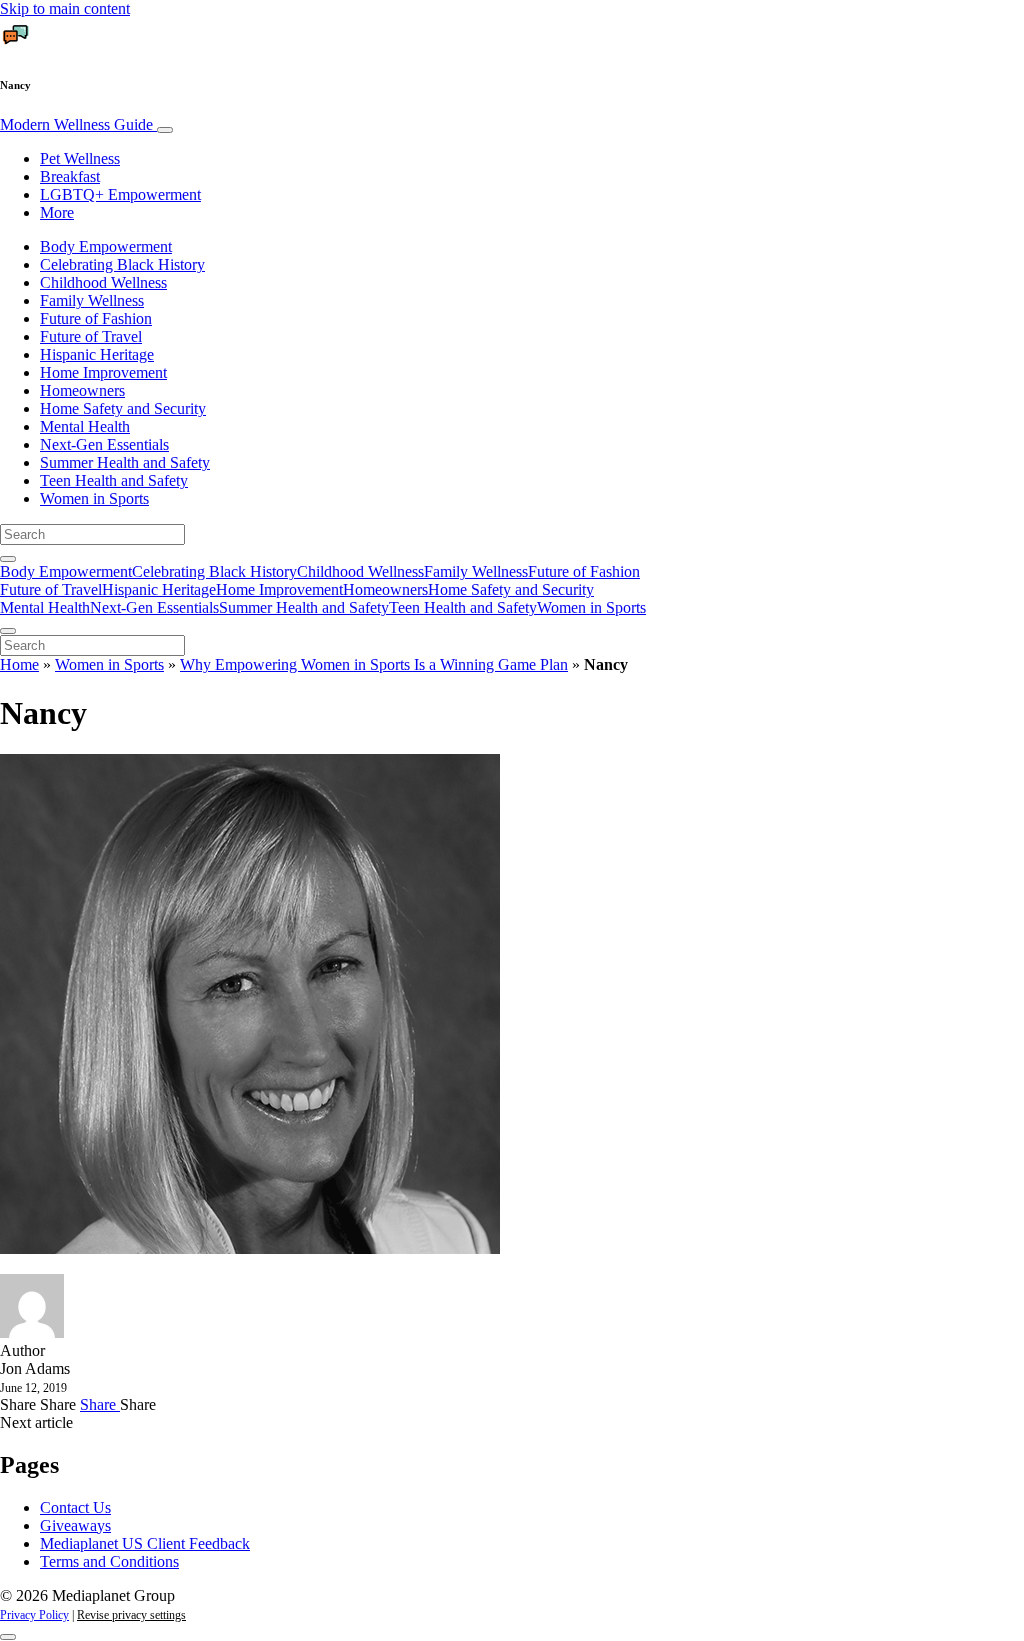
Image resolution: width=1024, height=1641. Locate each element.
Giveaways (75, 1525)
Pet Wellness (80, 158)
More (57, 212)
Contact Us (75, 1507)
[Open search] (8, 559)
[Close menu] (8, 631)
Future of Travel (91, 336)
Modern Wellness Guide (78, 124)
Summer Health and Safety (125, 462)
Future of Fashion (96, 318)
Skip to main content (65, 8)
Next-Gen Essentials (104, 444)
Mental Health (85, 426)
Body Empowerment (106, 246)
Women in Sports (94, 498)
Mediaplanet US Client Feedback (145, 1543)
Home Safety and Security (123, 408)
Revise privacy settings (131, 1615)
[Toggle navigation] (165, 130)
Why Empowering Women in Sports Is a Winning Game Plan (374, 664)
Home (19, 664)
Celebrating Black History (122, 264)
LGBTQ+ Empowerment (120, 194)
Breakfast (70, 176)
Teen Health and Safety (114, 480)
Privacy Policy (34, 1615)
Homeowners (82, 390)
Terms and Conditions (109, 1561)
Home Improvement (103, 372)
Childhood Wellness (103, 282)
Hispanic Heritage (97, 354)
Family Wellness (92, 300)
